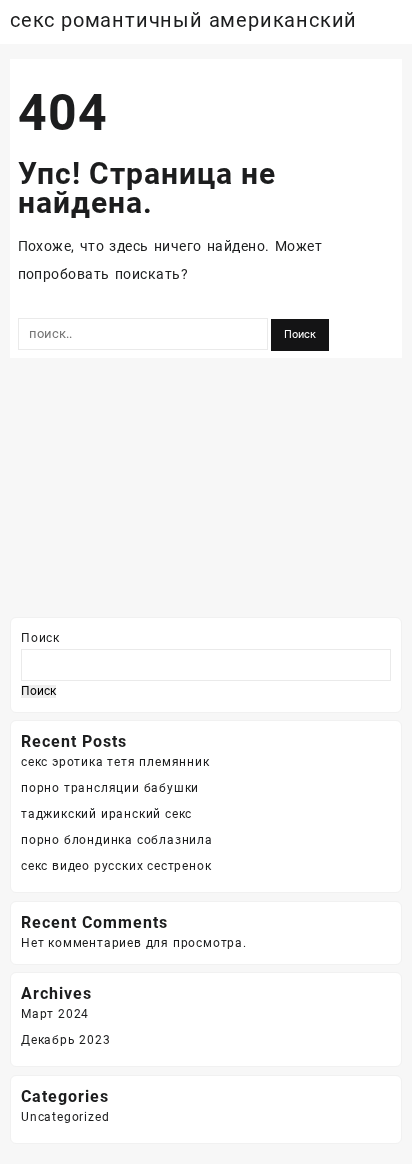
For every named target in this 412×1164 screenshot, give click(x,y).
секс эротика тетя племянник (115, 762)
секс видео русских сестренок (116, 866)
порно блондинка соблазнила (117, 840)
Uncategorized (65, 1117)
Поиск (40, 638)
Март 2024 (55, 1014)
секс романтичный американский (183, 20)
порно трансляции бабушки (110, 788)
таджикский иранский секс (106, 814)
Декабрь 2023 (66, 1040)
